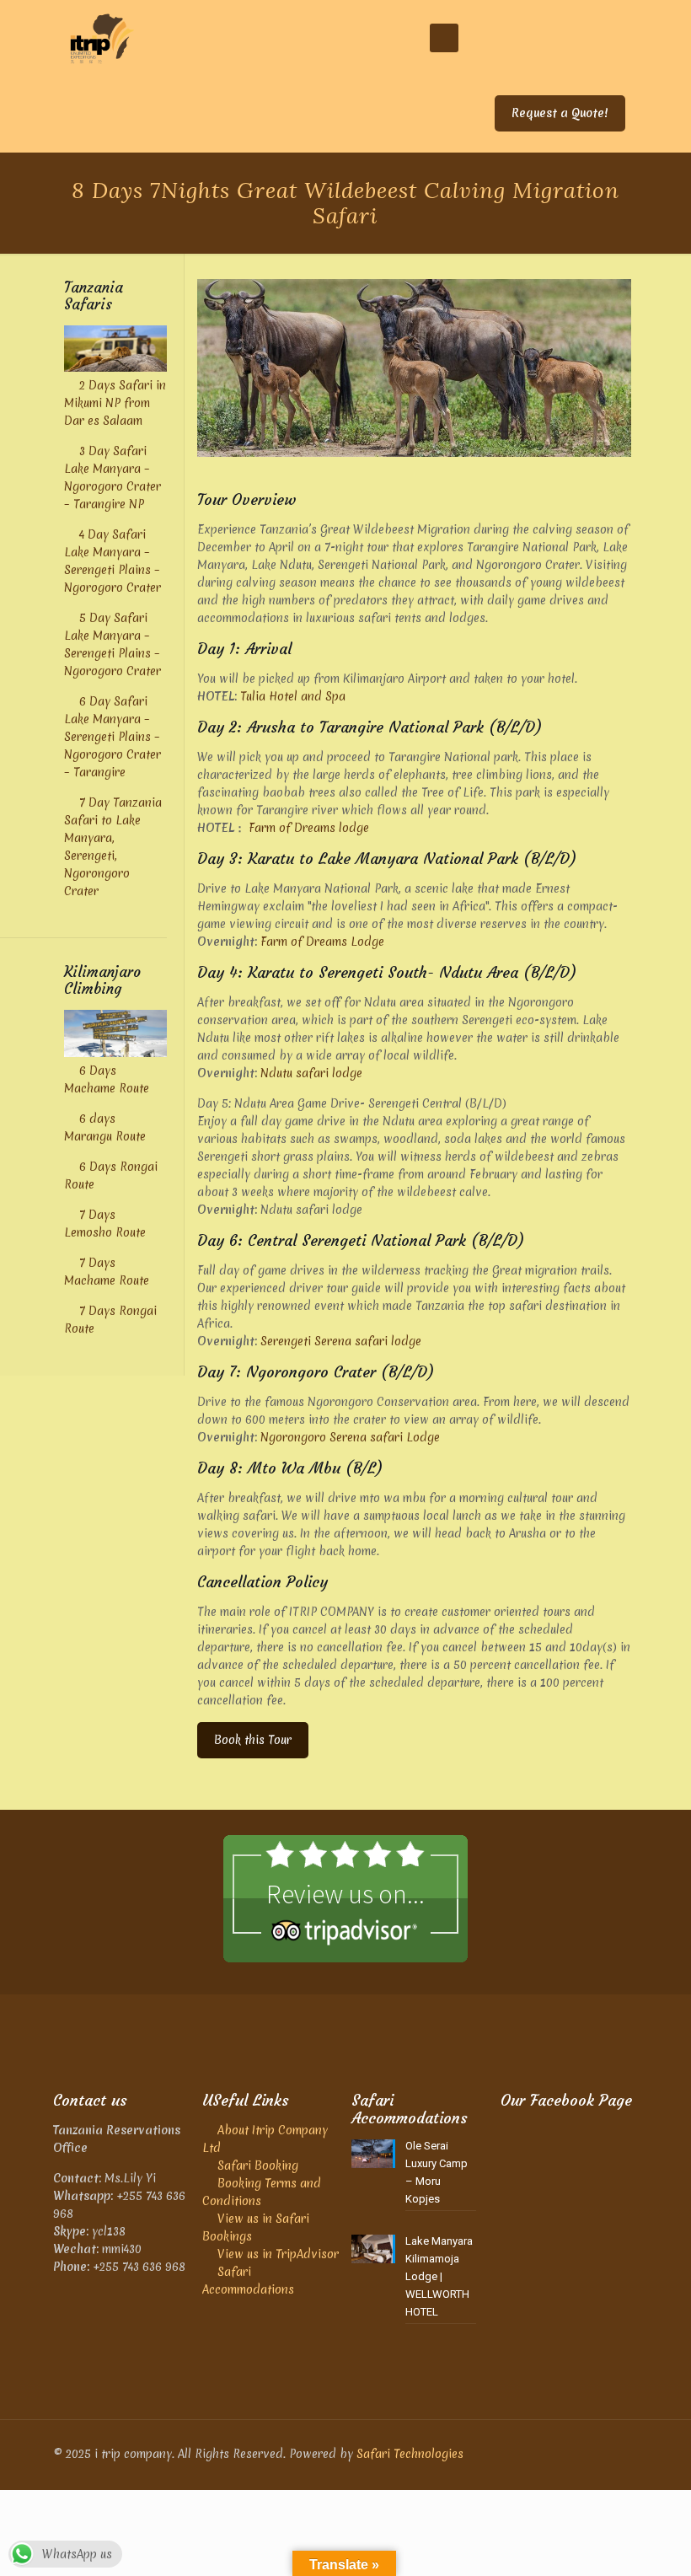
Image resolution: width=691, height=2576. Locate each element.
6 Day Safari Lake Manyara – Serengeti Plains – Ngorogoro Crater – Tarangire (112, 737)
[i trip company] (102, 38)
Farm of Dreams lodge (309, 828)
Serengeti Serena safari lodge (341, 1341)
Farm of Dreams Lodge (322, 942)
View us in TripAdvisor (278, 2254)
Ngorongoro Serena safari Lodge (350, 1437)
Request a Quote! (560, 113)
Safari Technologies (410, 2454)
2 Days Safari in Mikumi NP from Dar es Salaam (115, 403)
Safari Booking (258, 2165)
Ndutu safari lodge (311, 1073)
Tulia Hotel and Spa (293, 696)
